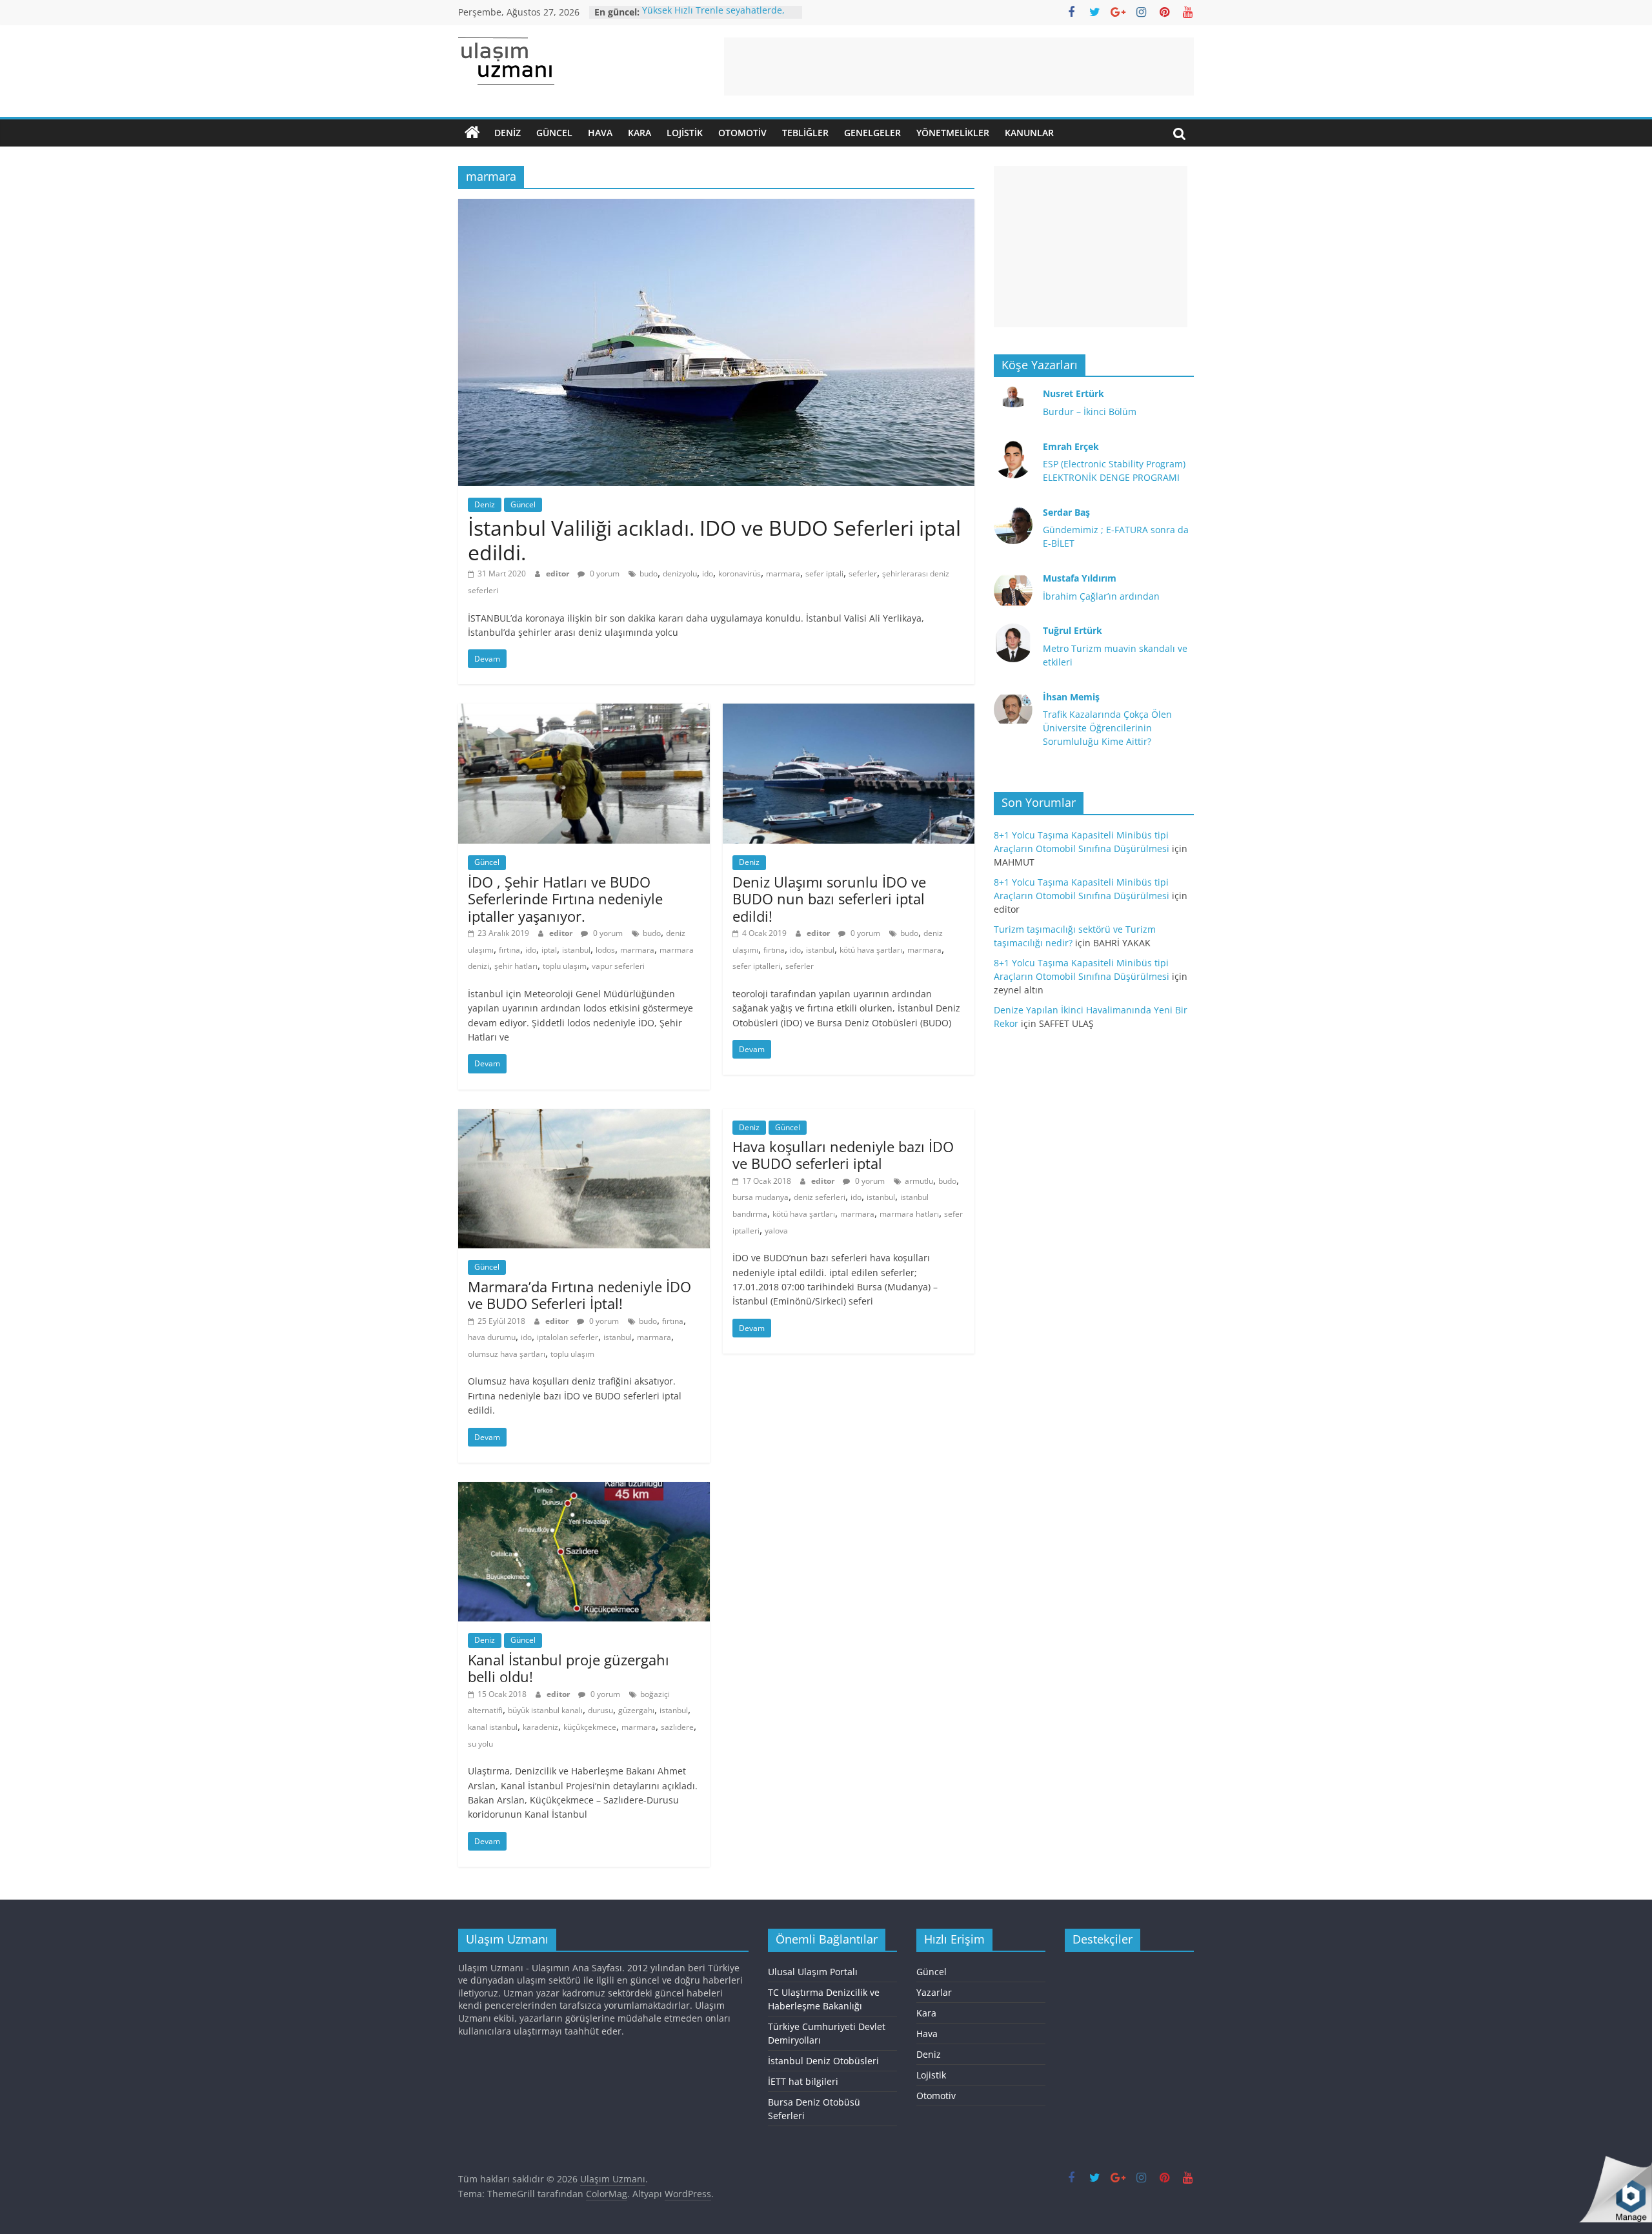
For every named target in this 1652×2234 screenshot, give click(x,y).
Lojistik (685, 133)
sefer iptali (824, 574)
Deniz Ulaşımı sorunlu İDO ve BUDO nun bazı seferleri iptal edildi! (829, 899)
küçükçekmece (590, 1727)
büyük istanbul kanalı (545, 1710)
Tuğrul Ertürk (1073, 630)
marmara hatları (909, 1214)
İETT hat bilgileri (803, 2081)
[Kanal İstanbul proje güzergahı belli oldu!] (584, 1490)
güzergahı (636, 1710)
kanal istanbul (493, 1727)
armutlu (919, 1181)
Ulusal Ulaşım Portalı (813, 1972)
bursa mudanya (761, 1197)
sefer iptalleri (756, 966)
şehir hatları (516, 966)
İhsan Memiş (1071, 697)
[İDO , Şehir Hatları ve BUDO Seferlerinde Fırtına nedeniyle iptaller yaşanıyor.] (584, 711)
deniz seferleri (820, 1197)
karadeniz (540, 1727)
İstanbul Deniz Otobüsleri (823, 2061)
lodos (605, 950)
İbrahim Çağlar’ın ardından (1101, 596)
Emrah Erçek (1071, 446)
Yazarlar (934, 1992)
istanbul (576, 950)
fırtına (509, 950)
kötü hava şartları (871, 950)
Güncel (554, 133)
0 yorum (604, 574)
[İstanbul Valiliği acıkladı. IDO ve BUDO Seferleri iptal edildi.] (716, 207)
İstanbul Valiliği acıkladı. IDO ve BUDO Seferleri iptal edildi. (714, 540)
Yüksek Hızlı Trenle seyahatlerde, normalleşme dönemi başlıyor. (713, 18)
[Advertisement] (959, 66)
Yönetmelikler (953, 133)
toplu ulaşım (565, 966)
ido (708, 574)
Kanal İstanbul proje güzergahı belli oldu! (569, 1668)
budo (649, 574)
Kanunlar (1029, 133)
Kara (640, 133)
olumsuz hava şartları (507, 1354)
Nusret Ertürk (1073, 393)
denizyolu (680, 574)
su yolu (480, 1744)
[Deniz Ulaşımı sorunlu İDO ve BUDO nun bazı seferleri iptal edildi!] (849, 711)
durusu (600, 1710)
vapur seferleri (618, 966)
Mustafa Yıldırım (1080, 578)
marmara (783, 574)
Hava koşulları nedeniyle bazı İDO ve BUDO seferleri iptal (843, 1155)
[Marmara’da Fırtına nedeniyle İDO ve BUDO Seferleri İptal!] (584, 1117)
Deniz (508, 133)
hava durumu (492, 1337)
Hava (600, 133)
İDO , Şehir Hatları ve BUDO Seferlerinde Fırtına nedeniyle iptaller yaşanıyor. (565, 899)
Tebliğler (805, 133)
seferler (863, 574)
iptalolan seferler (568, 1337)
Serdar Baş (1066, 512)
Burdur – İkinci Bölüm (1090, 411)
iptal (549, 950)
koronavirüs (740, 574)
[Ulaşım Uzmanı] (472, 133)
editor (559, 574)
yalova (776, 1231)
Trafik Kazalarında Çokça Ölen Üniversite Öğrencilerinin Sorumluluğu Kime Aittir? (1107, 728)
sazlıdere (677, 1727)
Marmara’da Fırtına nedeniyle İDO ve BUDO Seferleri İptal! (579, 1295)
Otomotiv (742, 133)
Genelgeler (872, 133)
